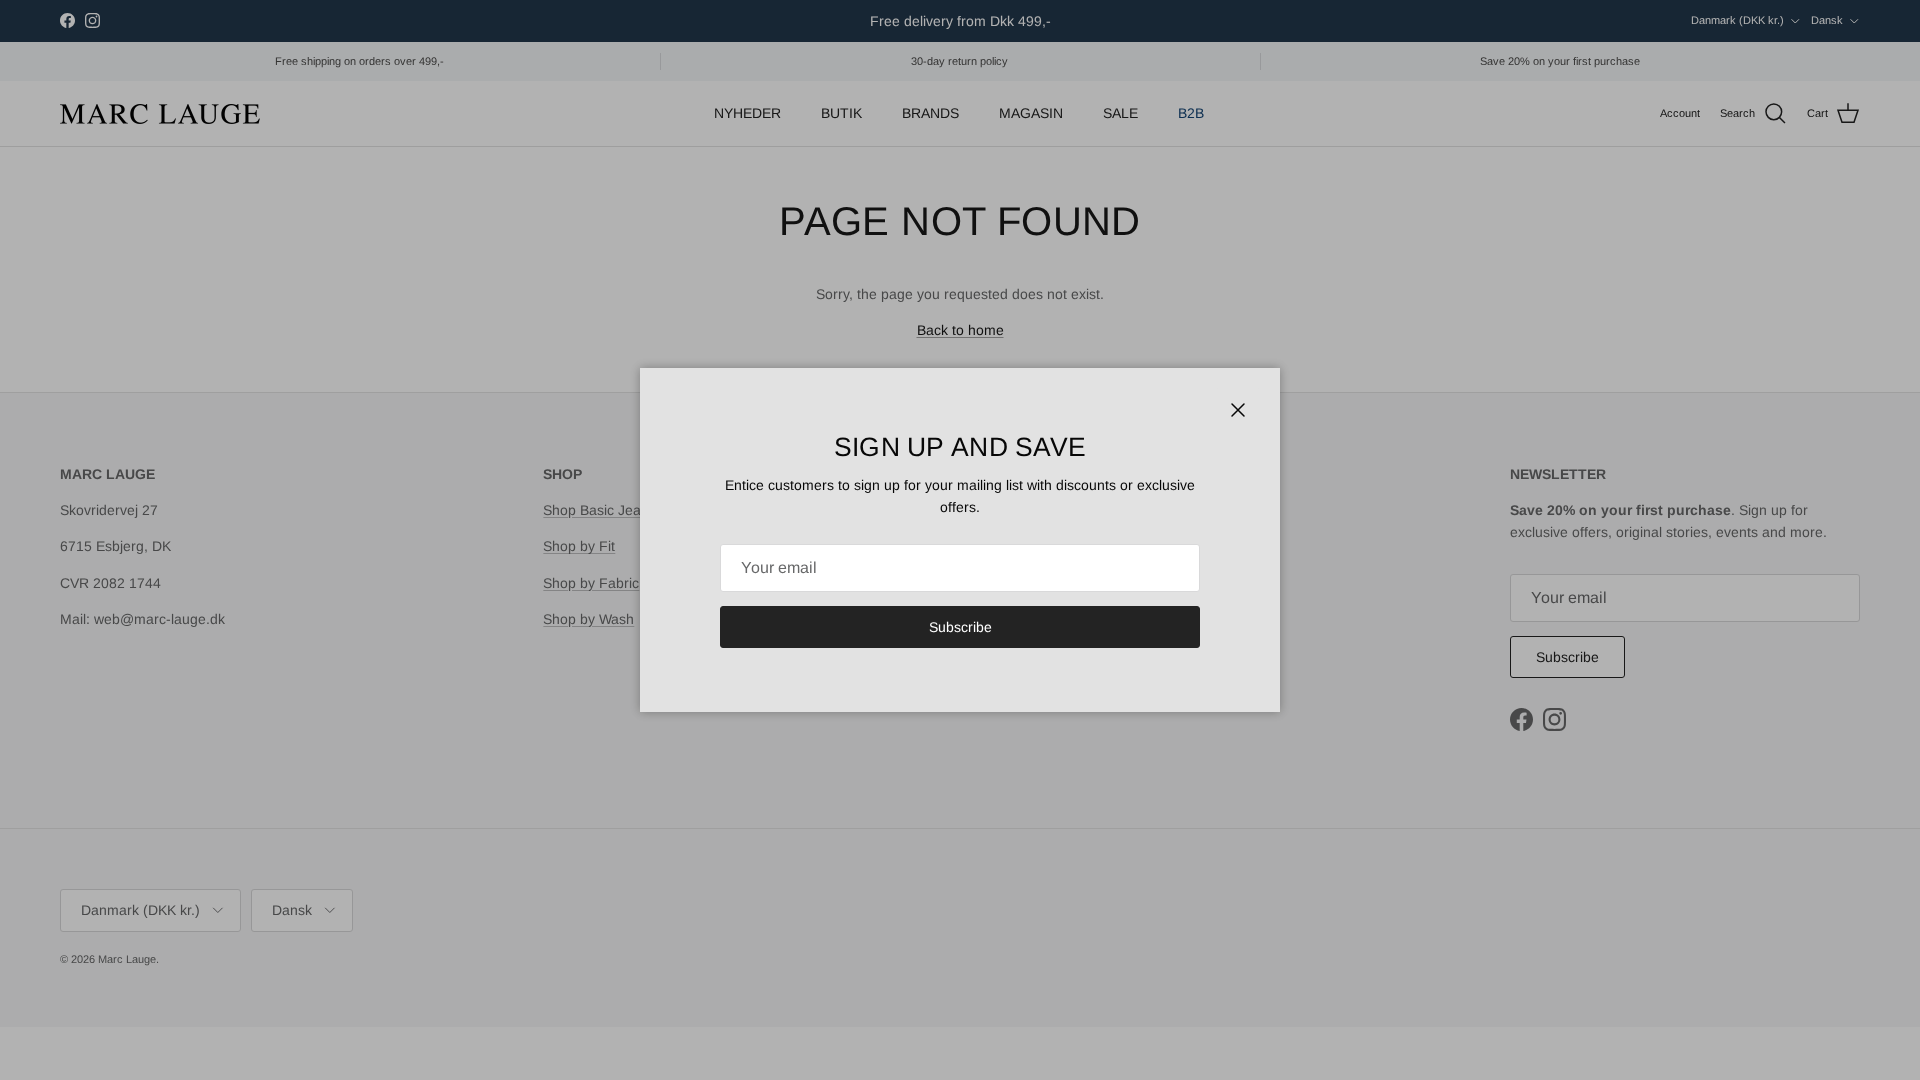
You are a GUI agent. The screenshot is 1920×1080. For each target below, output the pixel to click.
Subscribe (960, 627)
